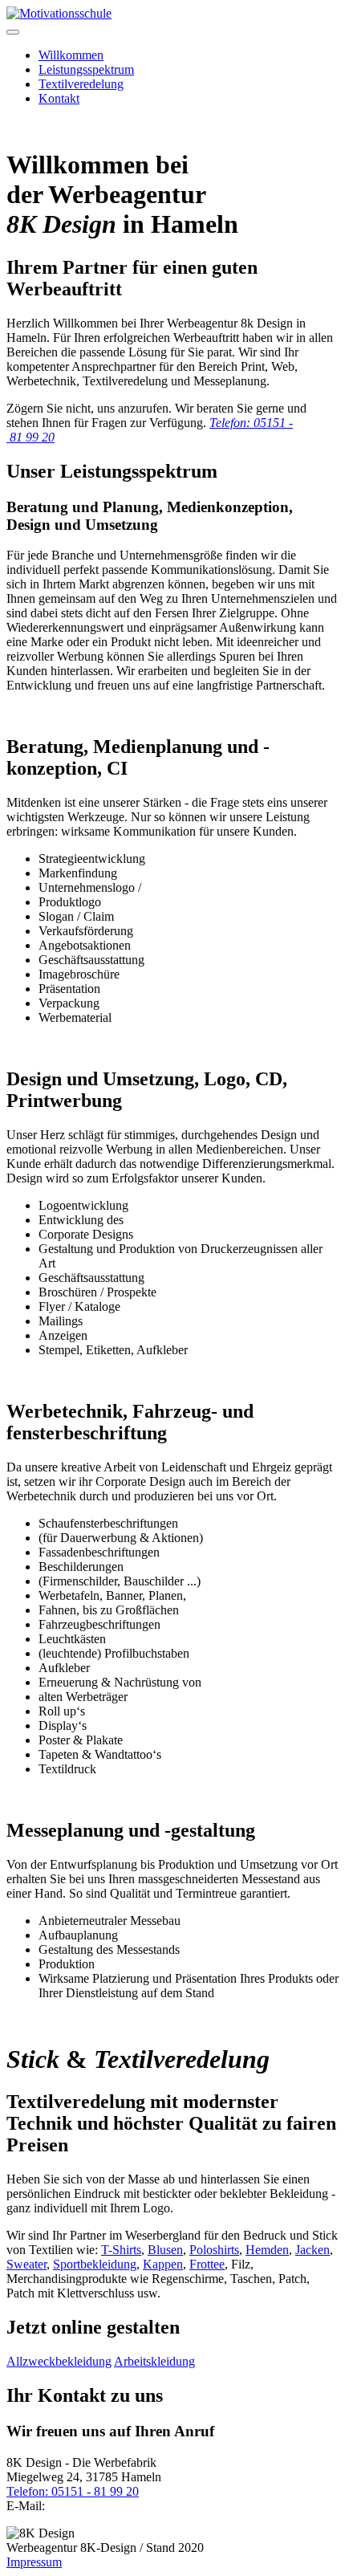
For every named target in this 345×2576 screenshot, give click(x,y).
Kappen (163, 2264)
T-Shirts (121, 2250)
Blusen (165, 2250)
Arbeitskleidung (154, 2361)
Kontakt (59, 98)
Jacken (313, 2250)
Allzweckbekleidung (59, 2361)
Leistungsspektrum (86, 69)
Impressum (34, 2562)
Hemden (267, 2250)
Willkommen (71, 55)
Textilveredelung (81, 84)
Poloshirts (214, 2250)
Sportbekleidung (95, 2264)
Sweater (26, 2264)
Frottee (207, 2264)
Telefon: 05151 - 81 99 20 (73, 2491)
